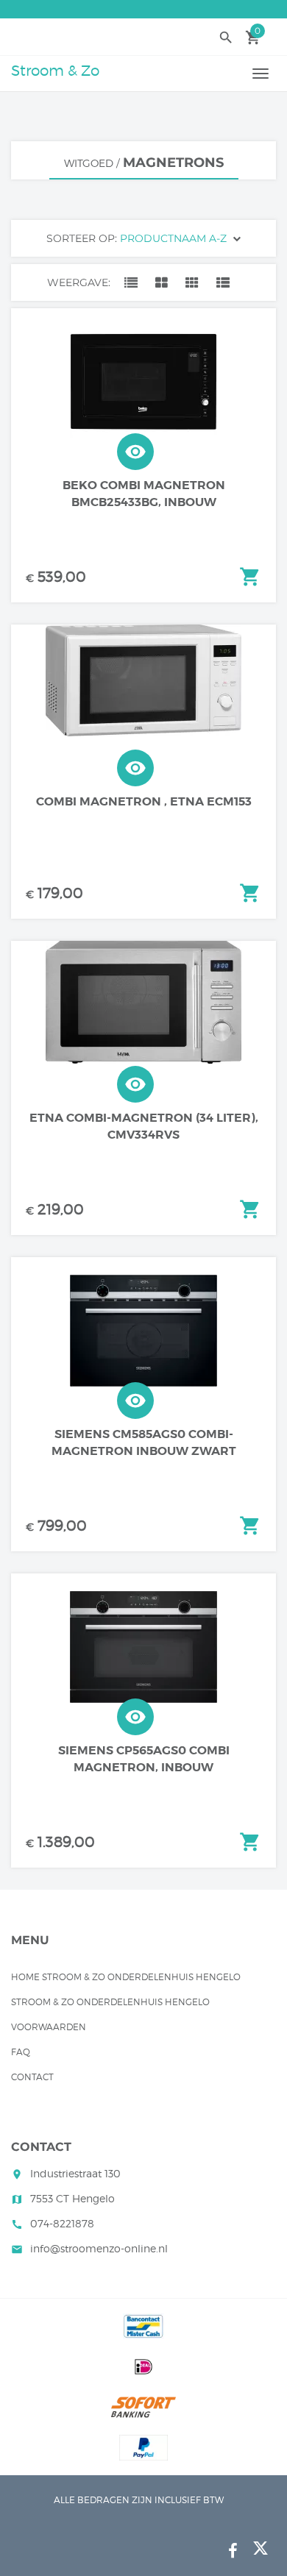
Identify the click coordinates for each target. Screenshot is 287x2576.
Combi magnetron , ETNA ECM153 (144, 801)
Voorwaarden (49, 2027)
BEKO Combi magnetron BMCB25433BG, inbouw (144, 494)
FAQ (21, 2052)
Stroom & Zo (55, 71)
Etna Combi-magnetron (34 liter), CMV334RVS (144, 1126)
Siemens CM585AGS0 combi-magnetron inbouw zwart (144, 1442)
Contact (32, 2077)
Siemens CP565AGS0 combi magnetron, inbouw (144, 1759)
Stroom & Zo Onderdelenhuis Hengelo (110, 2002)
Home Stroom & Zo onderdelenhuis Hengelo (126, 1977)
